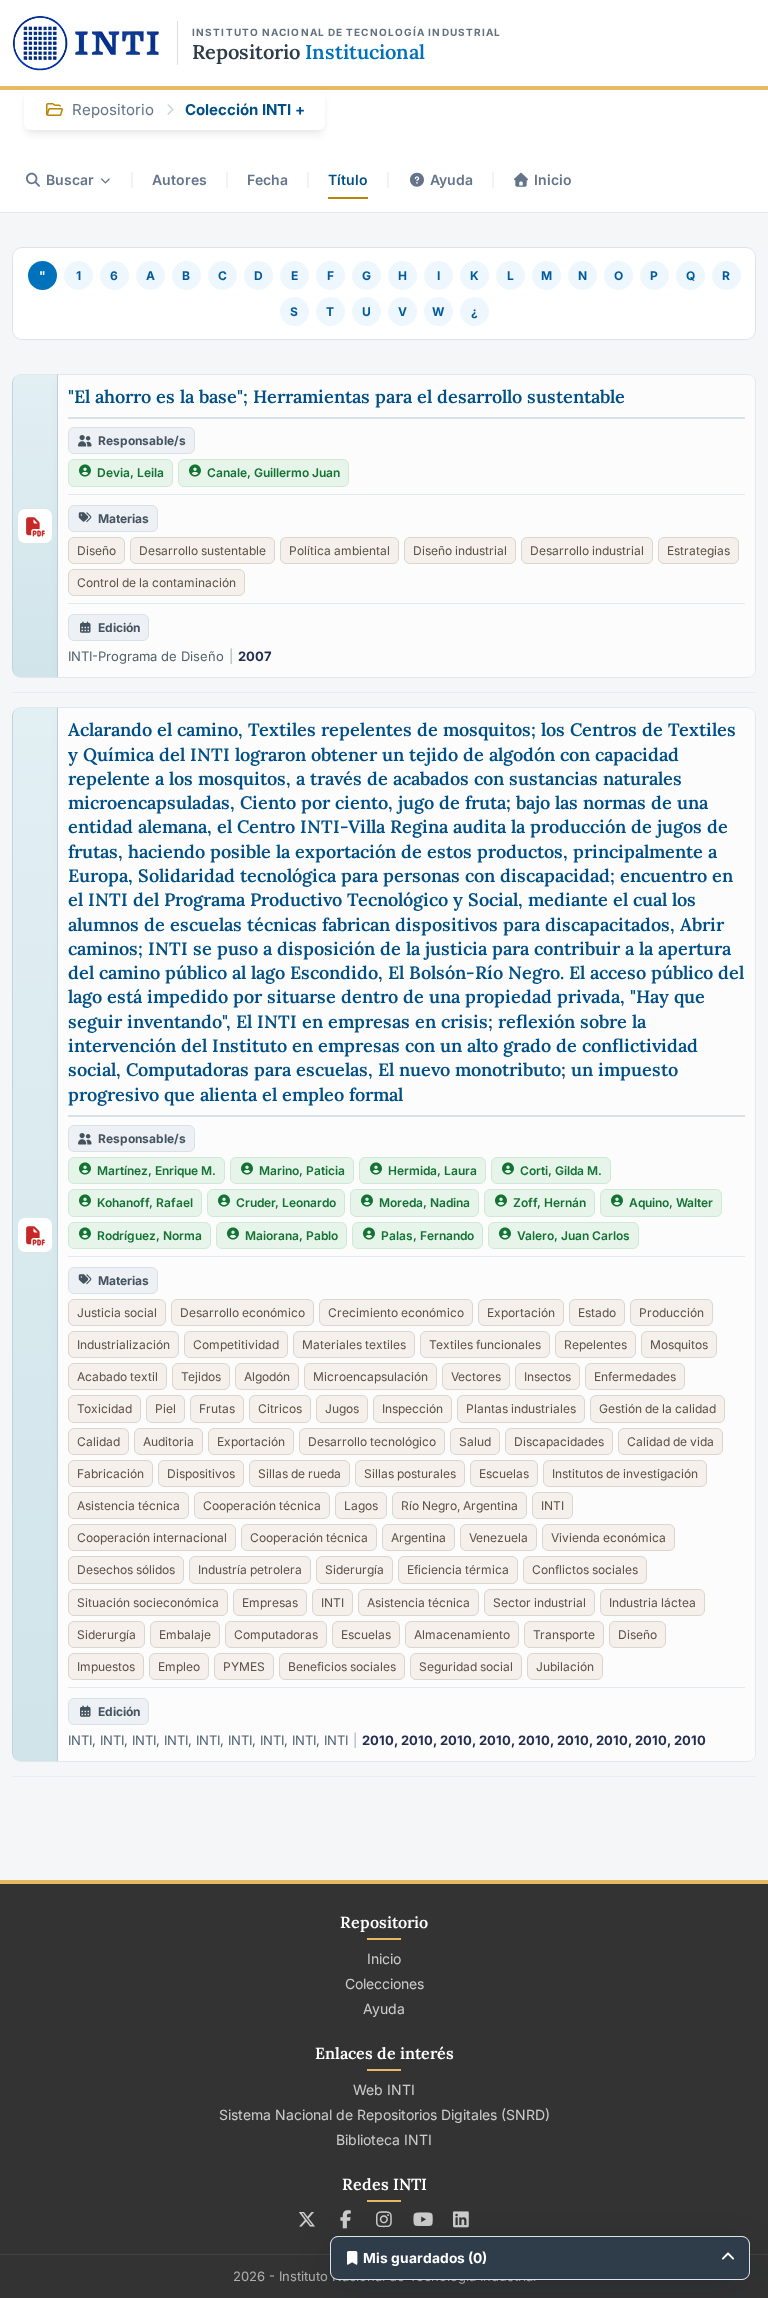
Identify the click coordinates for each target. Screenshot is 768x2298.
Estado (597, 1312)
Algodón (267, 1376)
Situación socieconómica (148, 1602)
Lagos (361, 1505)
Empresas (270, 1602)
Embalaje (185, 1634)
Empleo (179, 1666)
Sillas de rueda (299, 1473)
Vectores (476, 1376)
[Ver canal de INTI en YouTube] (422, 2219)
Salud (475, 1441)
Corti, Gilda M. (561, 1170)
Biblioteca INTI (384, 2139)
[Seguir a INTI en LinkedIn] (461, 2219)
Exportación (521, 1312)
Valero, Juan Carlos (573, 1235)
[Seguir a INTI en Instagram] (384, 2219)
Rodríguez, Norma (149, 1235)
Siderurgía (354, 1569)
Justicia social (117, 1312)
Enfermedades (635, 1376)
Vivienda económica (608, 1537)
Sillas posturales (410, 1473)
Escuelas (504, 1473)
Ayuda (451, 179)
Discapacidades (559, 1441)
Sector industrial (539, 1602)
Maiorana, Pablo (291, 1235)
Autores (179, 179)
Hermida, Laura (432, 1170)
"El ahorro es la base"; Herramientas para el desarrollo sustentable (346, 396)
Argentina (418, 1537)
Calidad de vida (670, 1441)
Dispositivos (201, 1473)
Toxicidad (104, 1408)
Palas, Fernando (427, 1235)
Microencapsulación (370, 1376)
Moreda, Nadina (424, 1202)
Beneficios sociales (342, 1666)
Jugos (342, 1408)
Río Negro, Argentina (459, 1505)
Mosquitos (679, 1344)
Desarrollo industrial (587, 550)
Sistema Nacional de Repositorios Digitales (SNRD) (384, 2114)
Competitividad (236, 1344)
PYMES (244, 1666)
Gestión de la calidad (657, 1408)
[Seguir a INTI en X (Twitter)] (307, 2219)
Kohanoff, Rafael (145, 1202)
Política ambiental (339, 550)
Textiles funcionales (485, 1344)
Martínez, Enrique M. (156, 1170)
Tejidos (201, 1376)
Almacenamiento (462, 1634)
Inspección (412, 1408)
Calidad (98, 1441)
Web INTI (384, 2089)
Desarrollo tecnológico (372, 1441)
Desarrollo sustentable (202, 550)
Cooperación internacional (152, 1537)
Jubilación (565, 1666)
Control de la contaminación (156, 582)
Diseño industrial (460, 550)
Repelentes (595, 1344)
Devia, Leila (130, 472)
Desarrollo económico (242, 1312)
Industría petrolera (250, 1569)
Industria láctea (652, 1602)
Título (348, 179)
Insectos (547, 1376)
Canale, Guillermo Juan (273, 472)
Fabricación (110, 1473)
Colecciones (384, 1983)
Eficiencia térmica (458, 1569)
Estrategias (698, 550)
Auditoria (168, 1441)
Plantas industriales (521, 1408)
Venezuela (498, 1537)
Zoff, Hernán (549, 1202)
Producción (671, 1312)
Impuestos (106, 1666)
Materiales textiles (354, 1344)
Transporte (564, 1634)
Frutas (217, 1408)
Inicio (553, 179)
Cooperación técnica (262, 1505)
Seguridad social (466, 1666)
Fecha (267, 179)
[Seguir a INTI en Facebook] (345, 2219)
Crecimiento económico (396, 1312)
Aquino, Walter (671, 1202)
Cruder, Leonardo (286, 1202)
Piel (165, 1408)
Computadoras (276, 1634)
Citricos (280, 1408)
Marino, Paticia (302, 1170)
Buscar (70, 179)
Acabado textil (117, 1376)
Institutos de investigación (625, 1473)
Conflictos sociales (585, 1569)
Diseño (96, 550)
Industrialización (123, 1344)
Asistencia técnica (128, 1505)
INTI (552, 1505)
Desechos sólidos (126, 1569)
